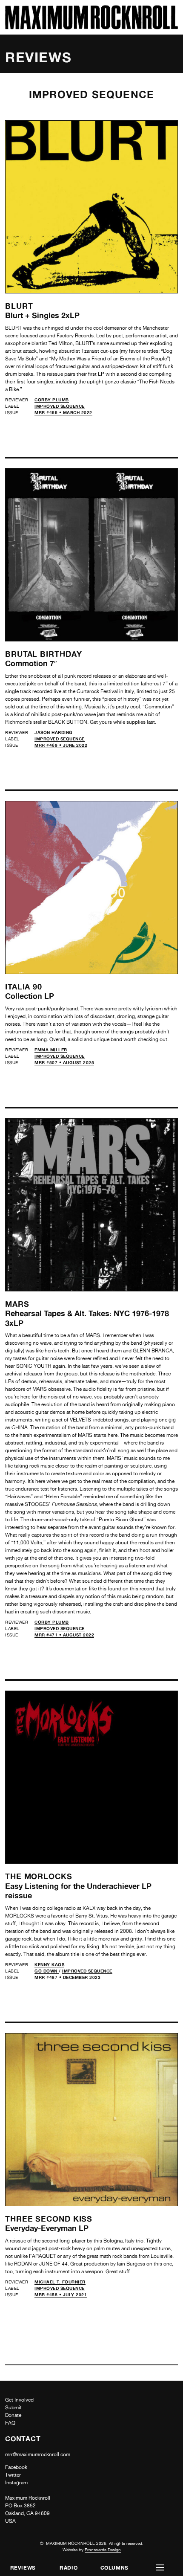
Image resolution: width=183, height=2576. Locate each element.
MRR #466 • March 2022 (63, 412)
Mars (17, 1304)
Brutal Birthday (44, 654)
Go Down (47, 1971)
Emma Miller (51, 1050)
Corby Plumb (52, 400)
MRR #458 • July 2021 (61, 2295)
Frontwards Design (103, 2550)
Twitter (13, 2475)
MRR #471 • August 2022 (64, 1635)
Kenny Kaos (49, 1964)
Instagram (16, 2483)
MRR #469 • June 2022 (61, 745)
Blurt (19, 306)
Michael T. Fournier (60, 2282)
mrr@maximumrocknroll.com (38, 2454)
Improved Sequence (60, 406)
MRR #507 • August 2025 (64, 1062)
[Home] (91, 27)
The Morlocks (39, 1876)
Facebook (16, 2467)
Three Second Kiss (49, 2219)
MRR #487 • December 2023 (67, 1977)
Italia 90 (24, 986)
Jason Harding (54, 732)
